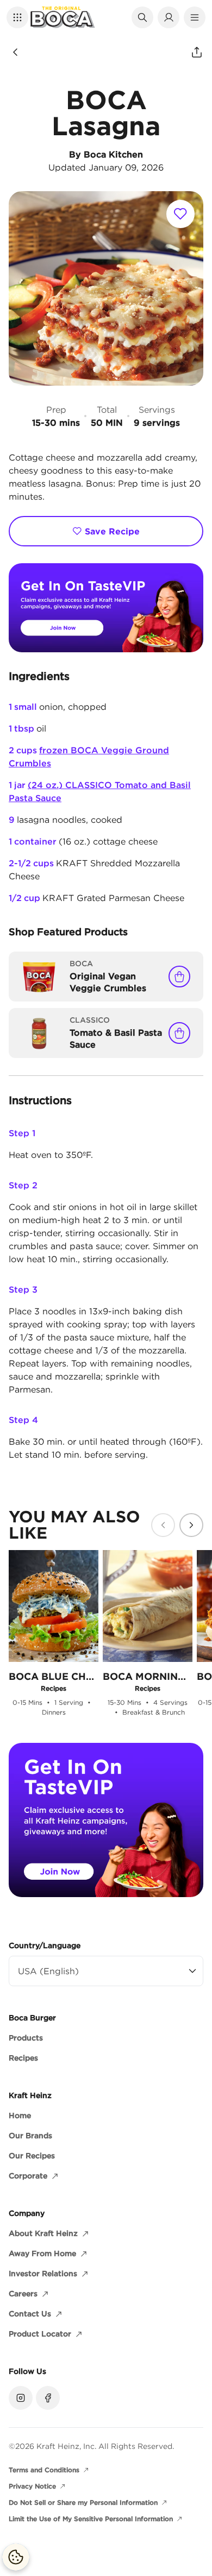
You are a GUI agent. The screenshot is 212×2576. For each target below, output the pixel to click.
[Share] (197, 52)
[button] (17, 17)
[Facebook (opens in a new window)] (48, 2398)
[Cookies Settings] (16, 2557)
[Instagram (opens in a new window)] (21, 2398)
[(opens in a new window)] (106, 608)
